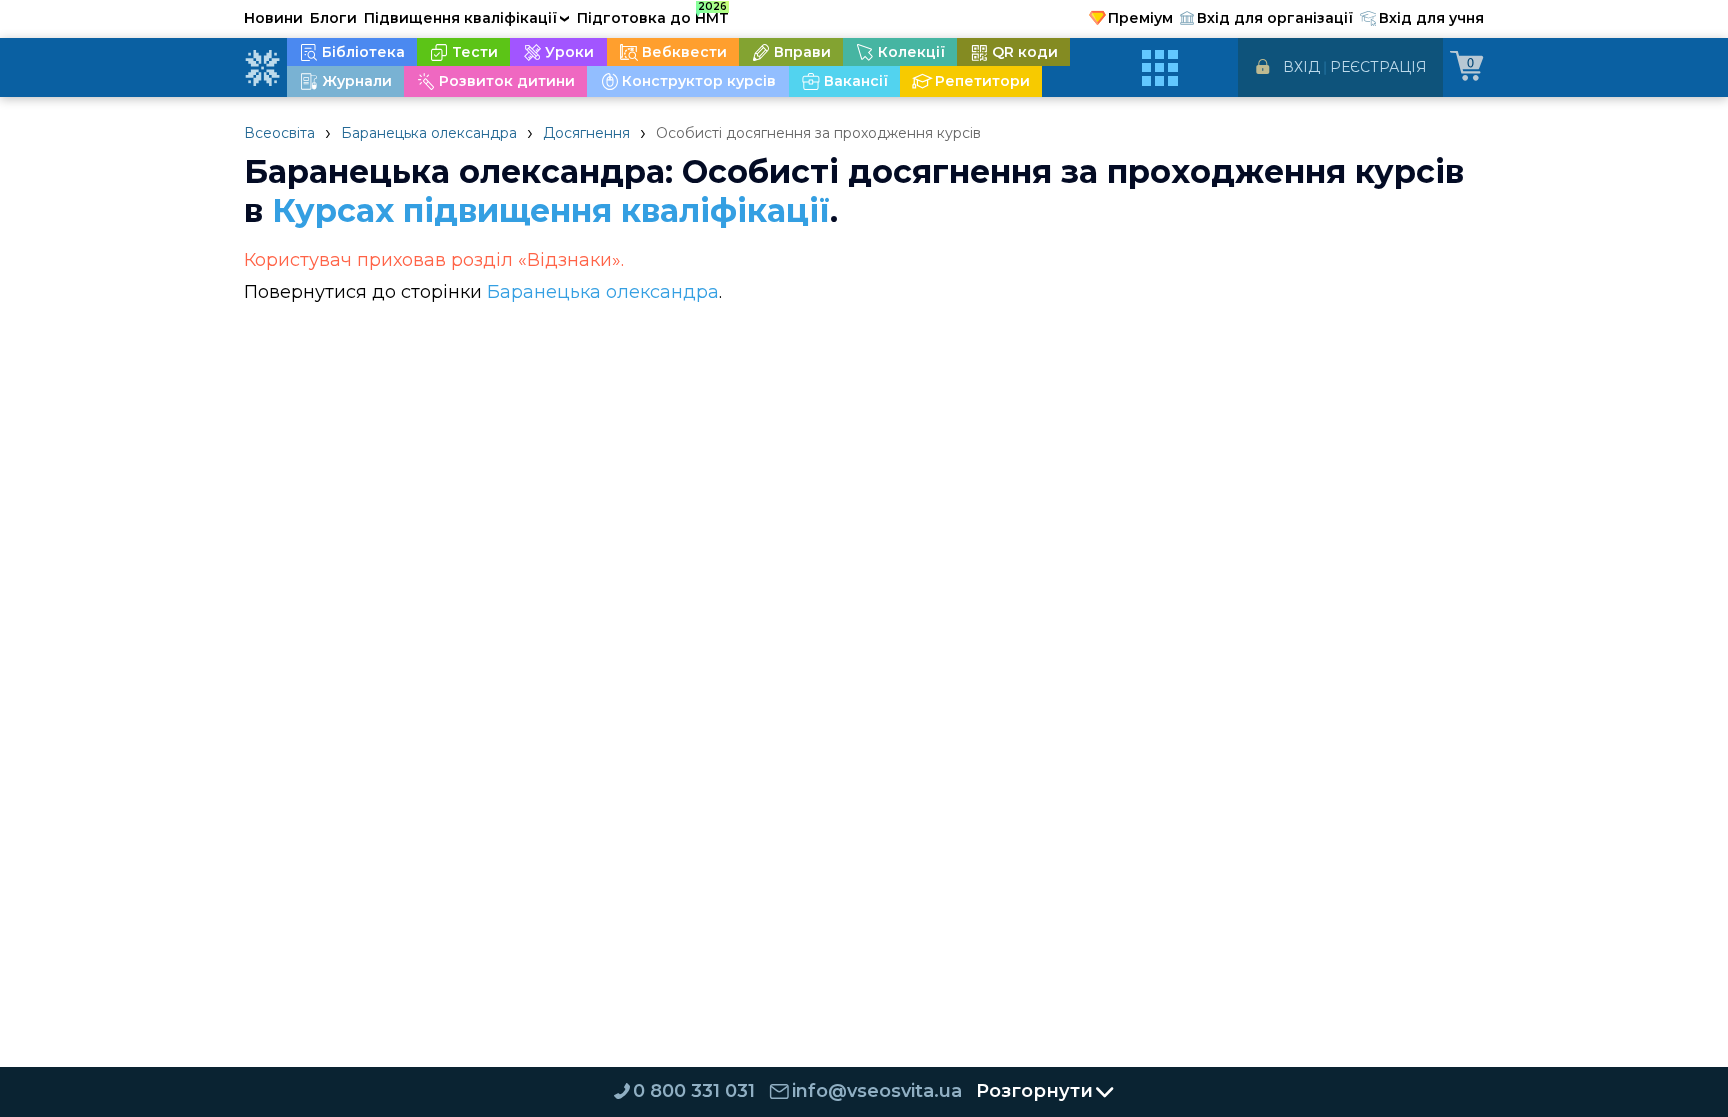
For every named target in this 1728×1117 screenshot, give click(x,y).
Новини (273, 18)
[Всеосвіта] (262, 68)
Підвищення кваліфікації (467, 18)
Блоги (333, 18)
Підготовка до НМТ (653, 15)
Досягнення (586, 133)
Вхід (1301, 67)
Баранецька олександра (429, 133)
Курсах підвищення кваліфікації (551, 210)
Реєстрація (1378, 67)
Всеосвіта (279, 133)
